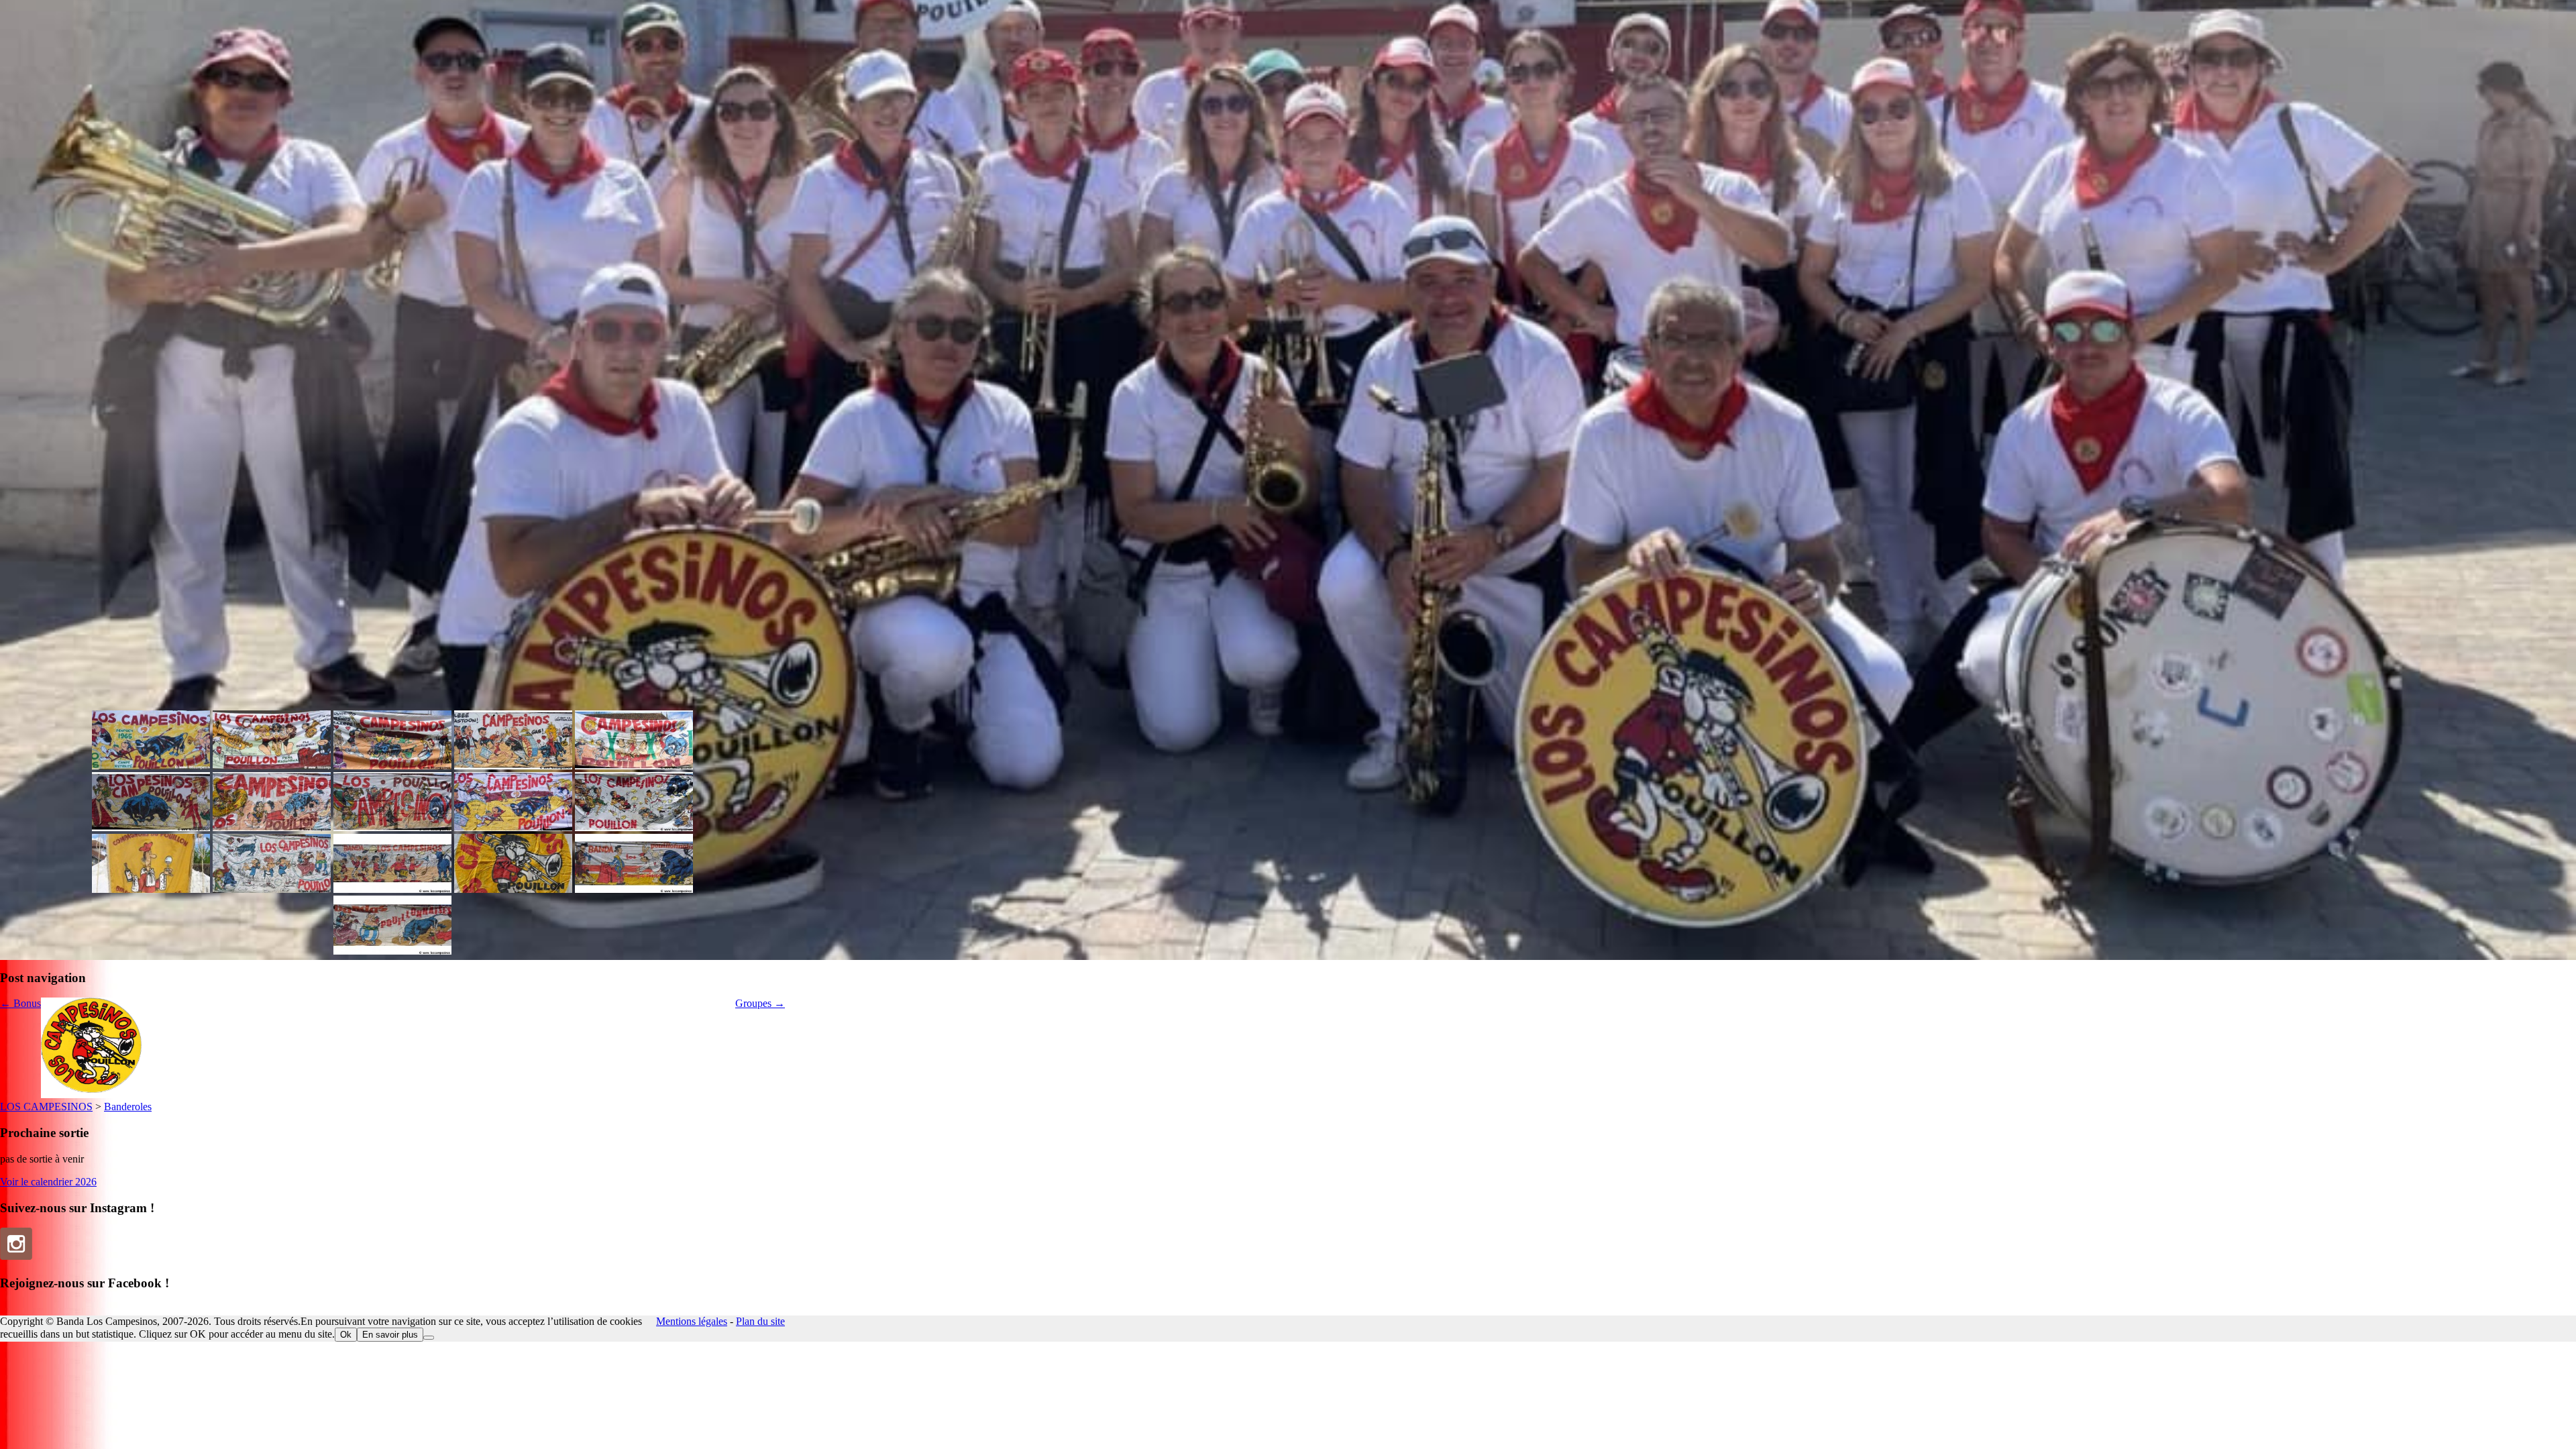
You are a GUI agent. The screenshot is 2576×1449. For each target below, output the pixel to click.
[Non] (429, 1338)
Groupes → (760, 1003)
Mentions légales (692, 1321)
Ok (346, 1335)
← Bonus (20, 1003)
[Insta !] (16, 1244)
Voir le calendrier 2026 (48, 1182)
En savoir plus (390, 1335)
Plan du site (760, 1321)
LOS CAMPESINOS (46, 1107)
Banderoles (128, 1107)
